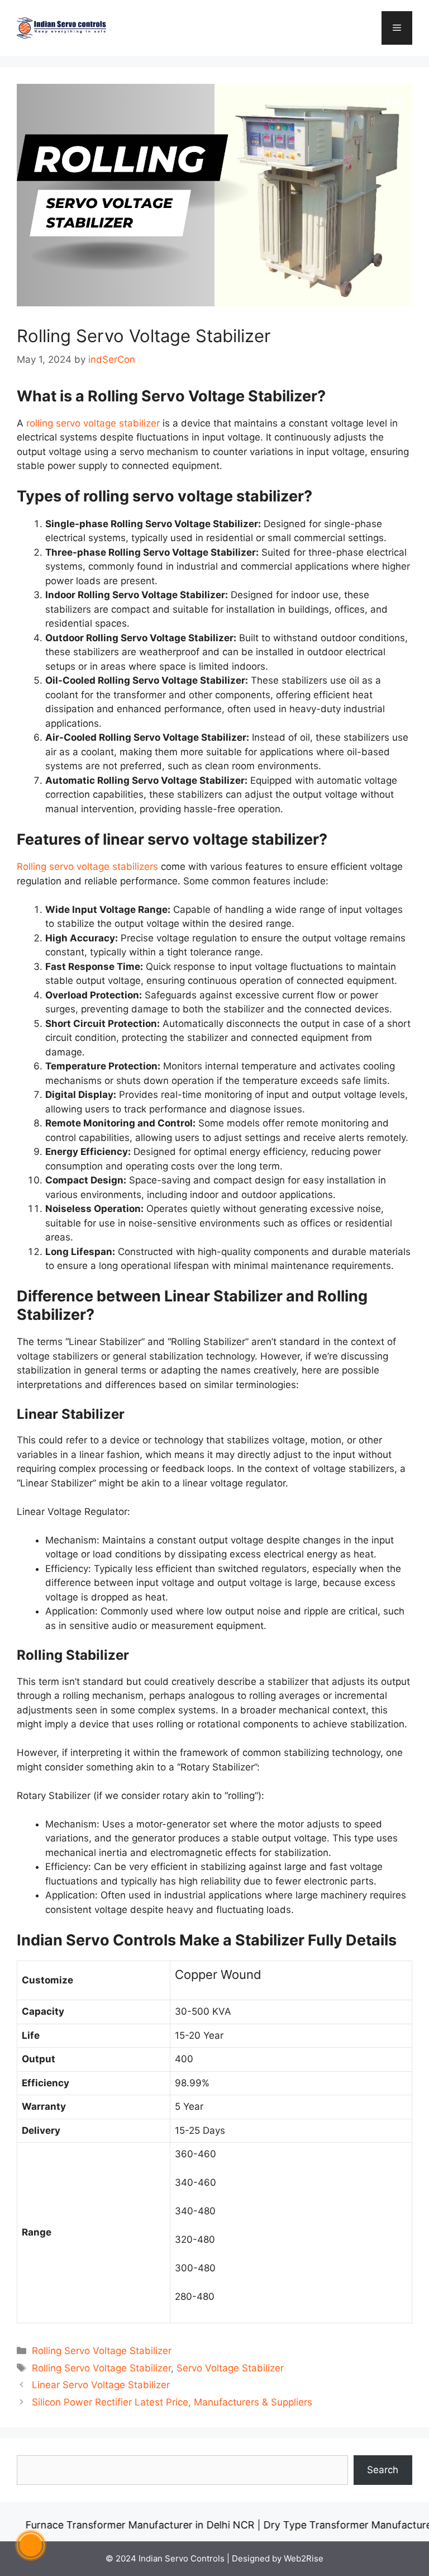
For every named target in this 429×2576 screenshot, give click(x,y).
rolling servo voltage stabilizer (93, 423)
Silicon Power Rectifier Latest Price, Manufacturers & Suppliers (172, 2402)
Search (383, 2470)
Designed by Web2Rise (278, 2558)
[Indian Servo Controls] (61, 27)
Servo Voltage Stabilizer (230, 2368)
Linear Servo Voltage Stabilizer (101, 2385)
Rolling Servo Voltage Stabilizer (102, 2351)
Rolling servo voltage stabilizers (87, 866)
